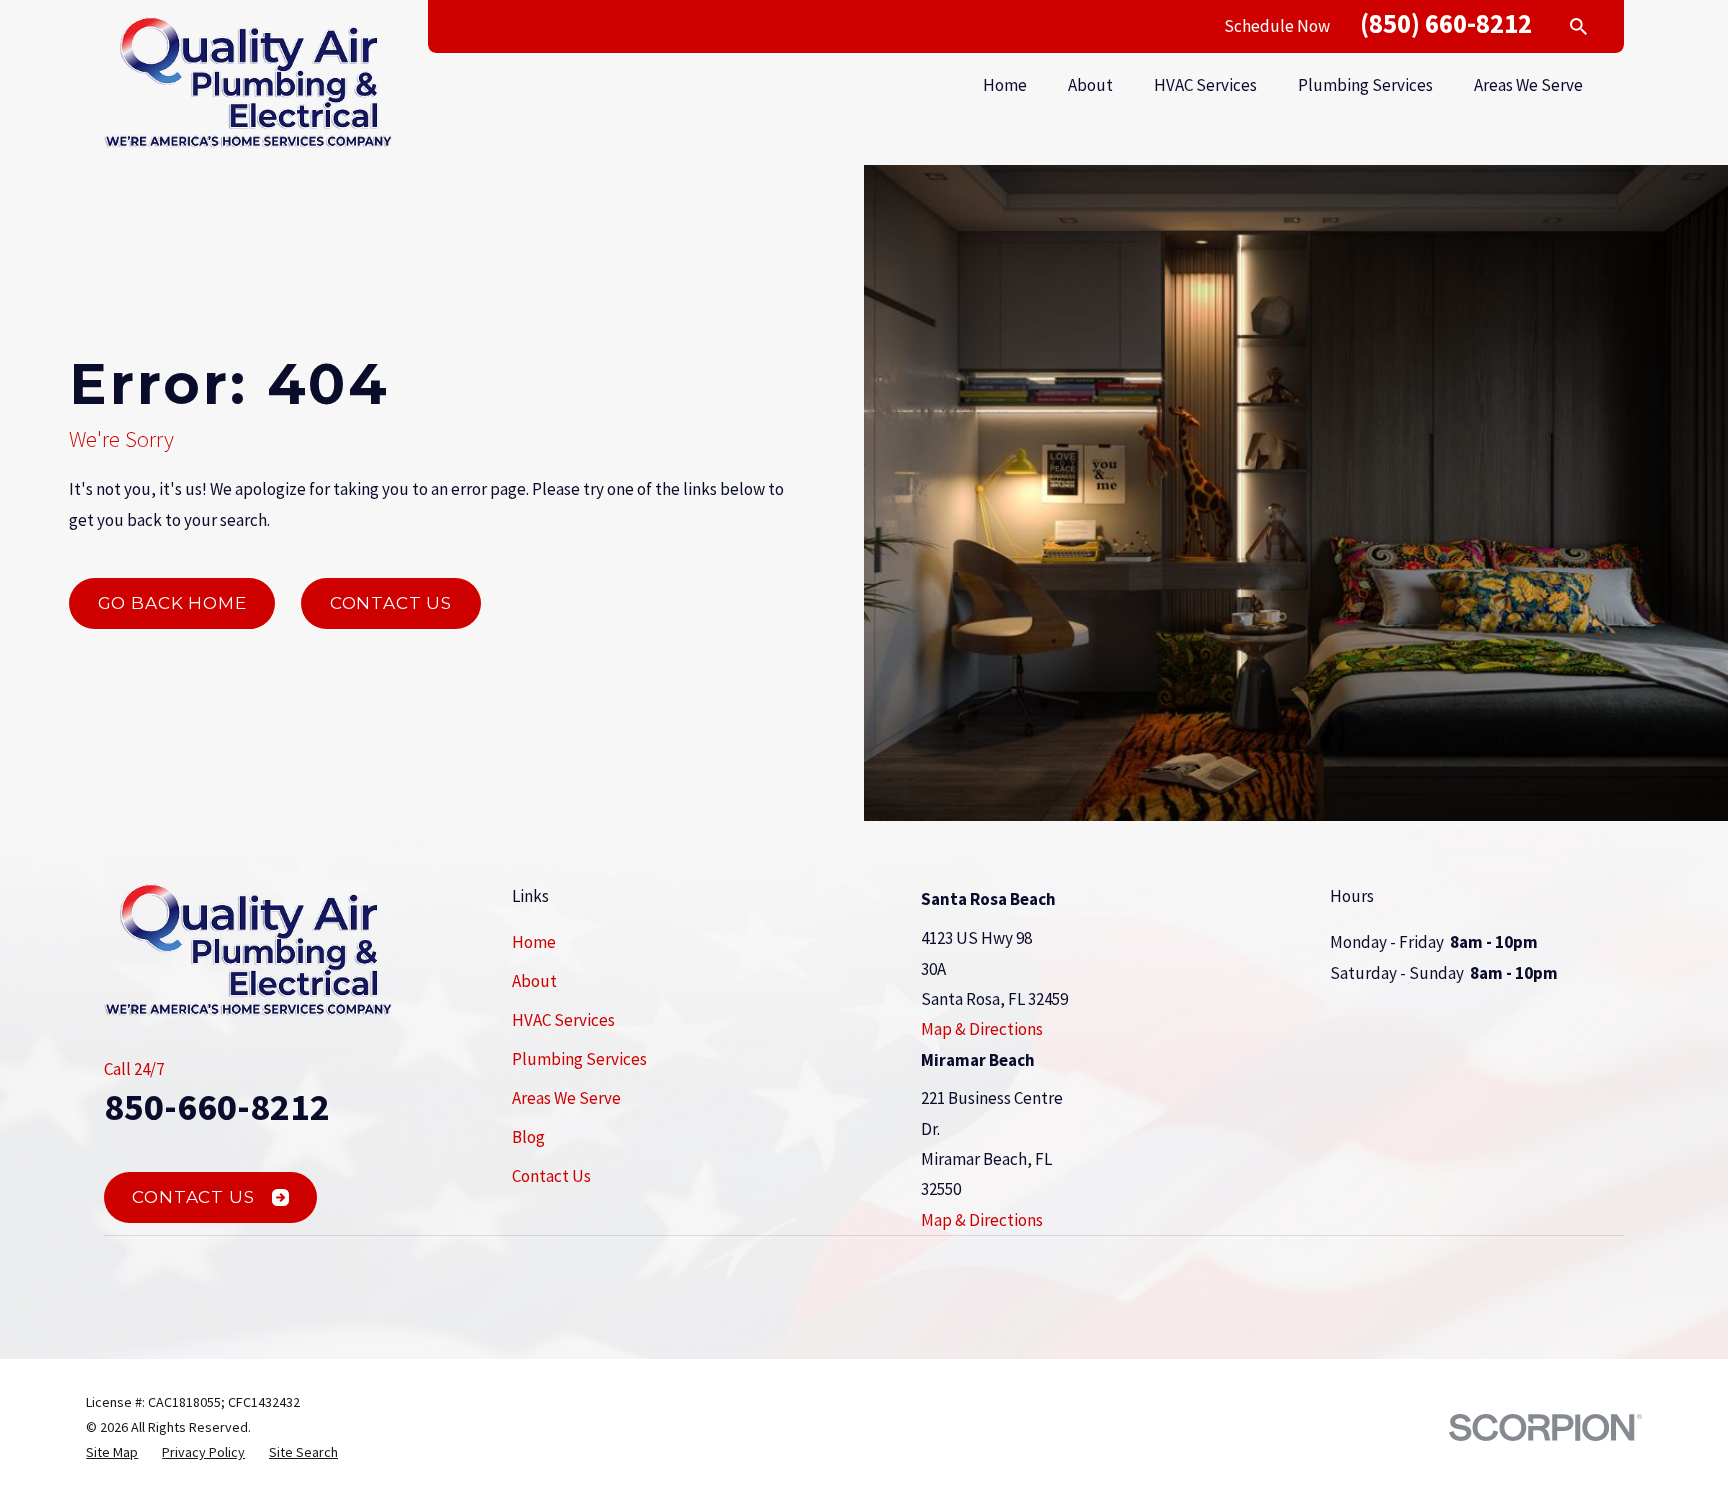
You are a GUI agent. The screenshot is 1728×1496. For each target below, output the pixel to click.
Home (534, 942)
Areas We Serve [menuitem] (1528, 85)
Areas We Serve (566, 1098)
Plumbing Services (579, 1059)
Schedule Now (1277, 26)
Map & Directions (982, 1029)
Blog (528, 1137)
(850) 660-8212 (1446, 23)
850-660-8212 (217, 1106)
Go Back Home (172, 603)
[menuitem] (112, 1452)
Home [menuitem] (1005, 85)
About (534, 981)
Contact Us (391, 603)
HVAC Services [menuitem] (1205, 85)
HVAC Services (563, 1020)
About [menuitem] (1090, 85)
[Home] (248, 82)
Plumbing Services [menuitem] (1365, 85)
